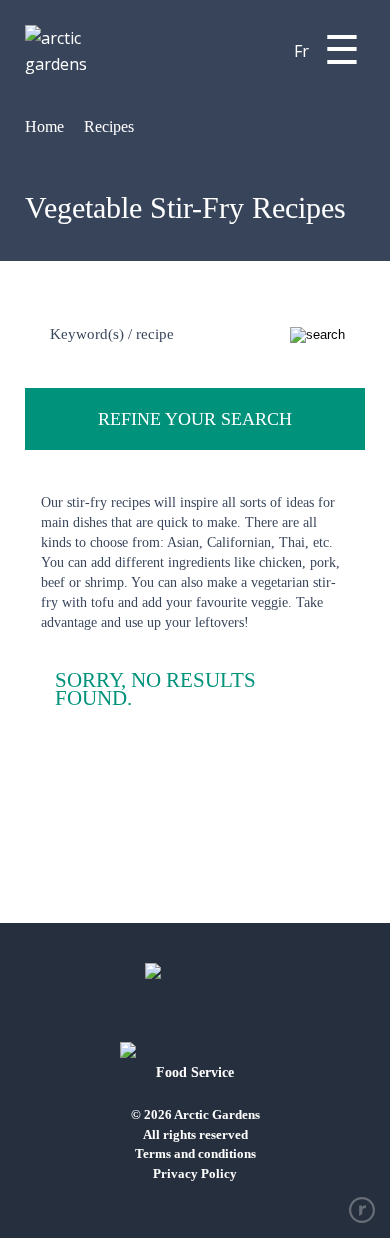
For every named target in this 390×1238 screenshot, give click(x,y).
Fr (301, 51)
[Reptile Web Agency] (362, 1210)
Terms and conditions (195, 1153)
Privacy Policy (195, 1173)
